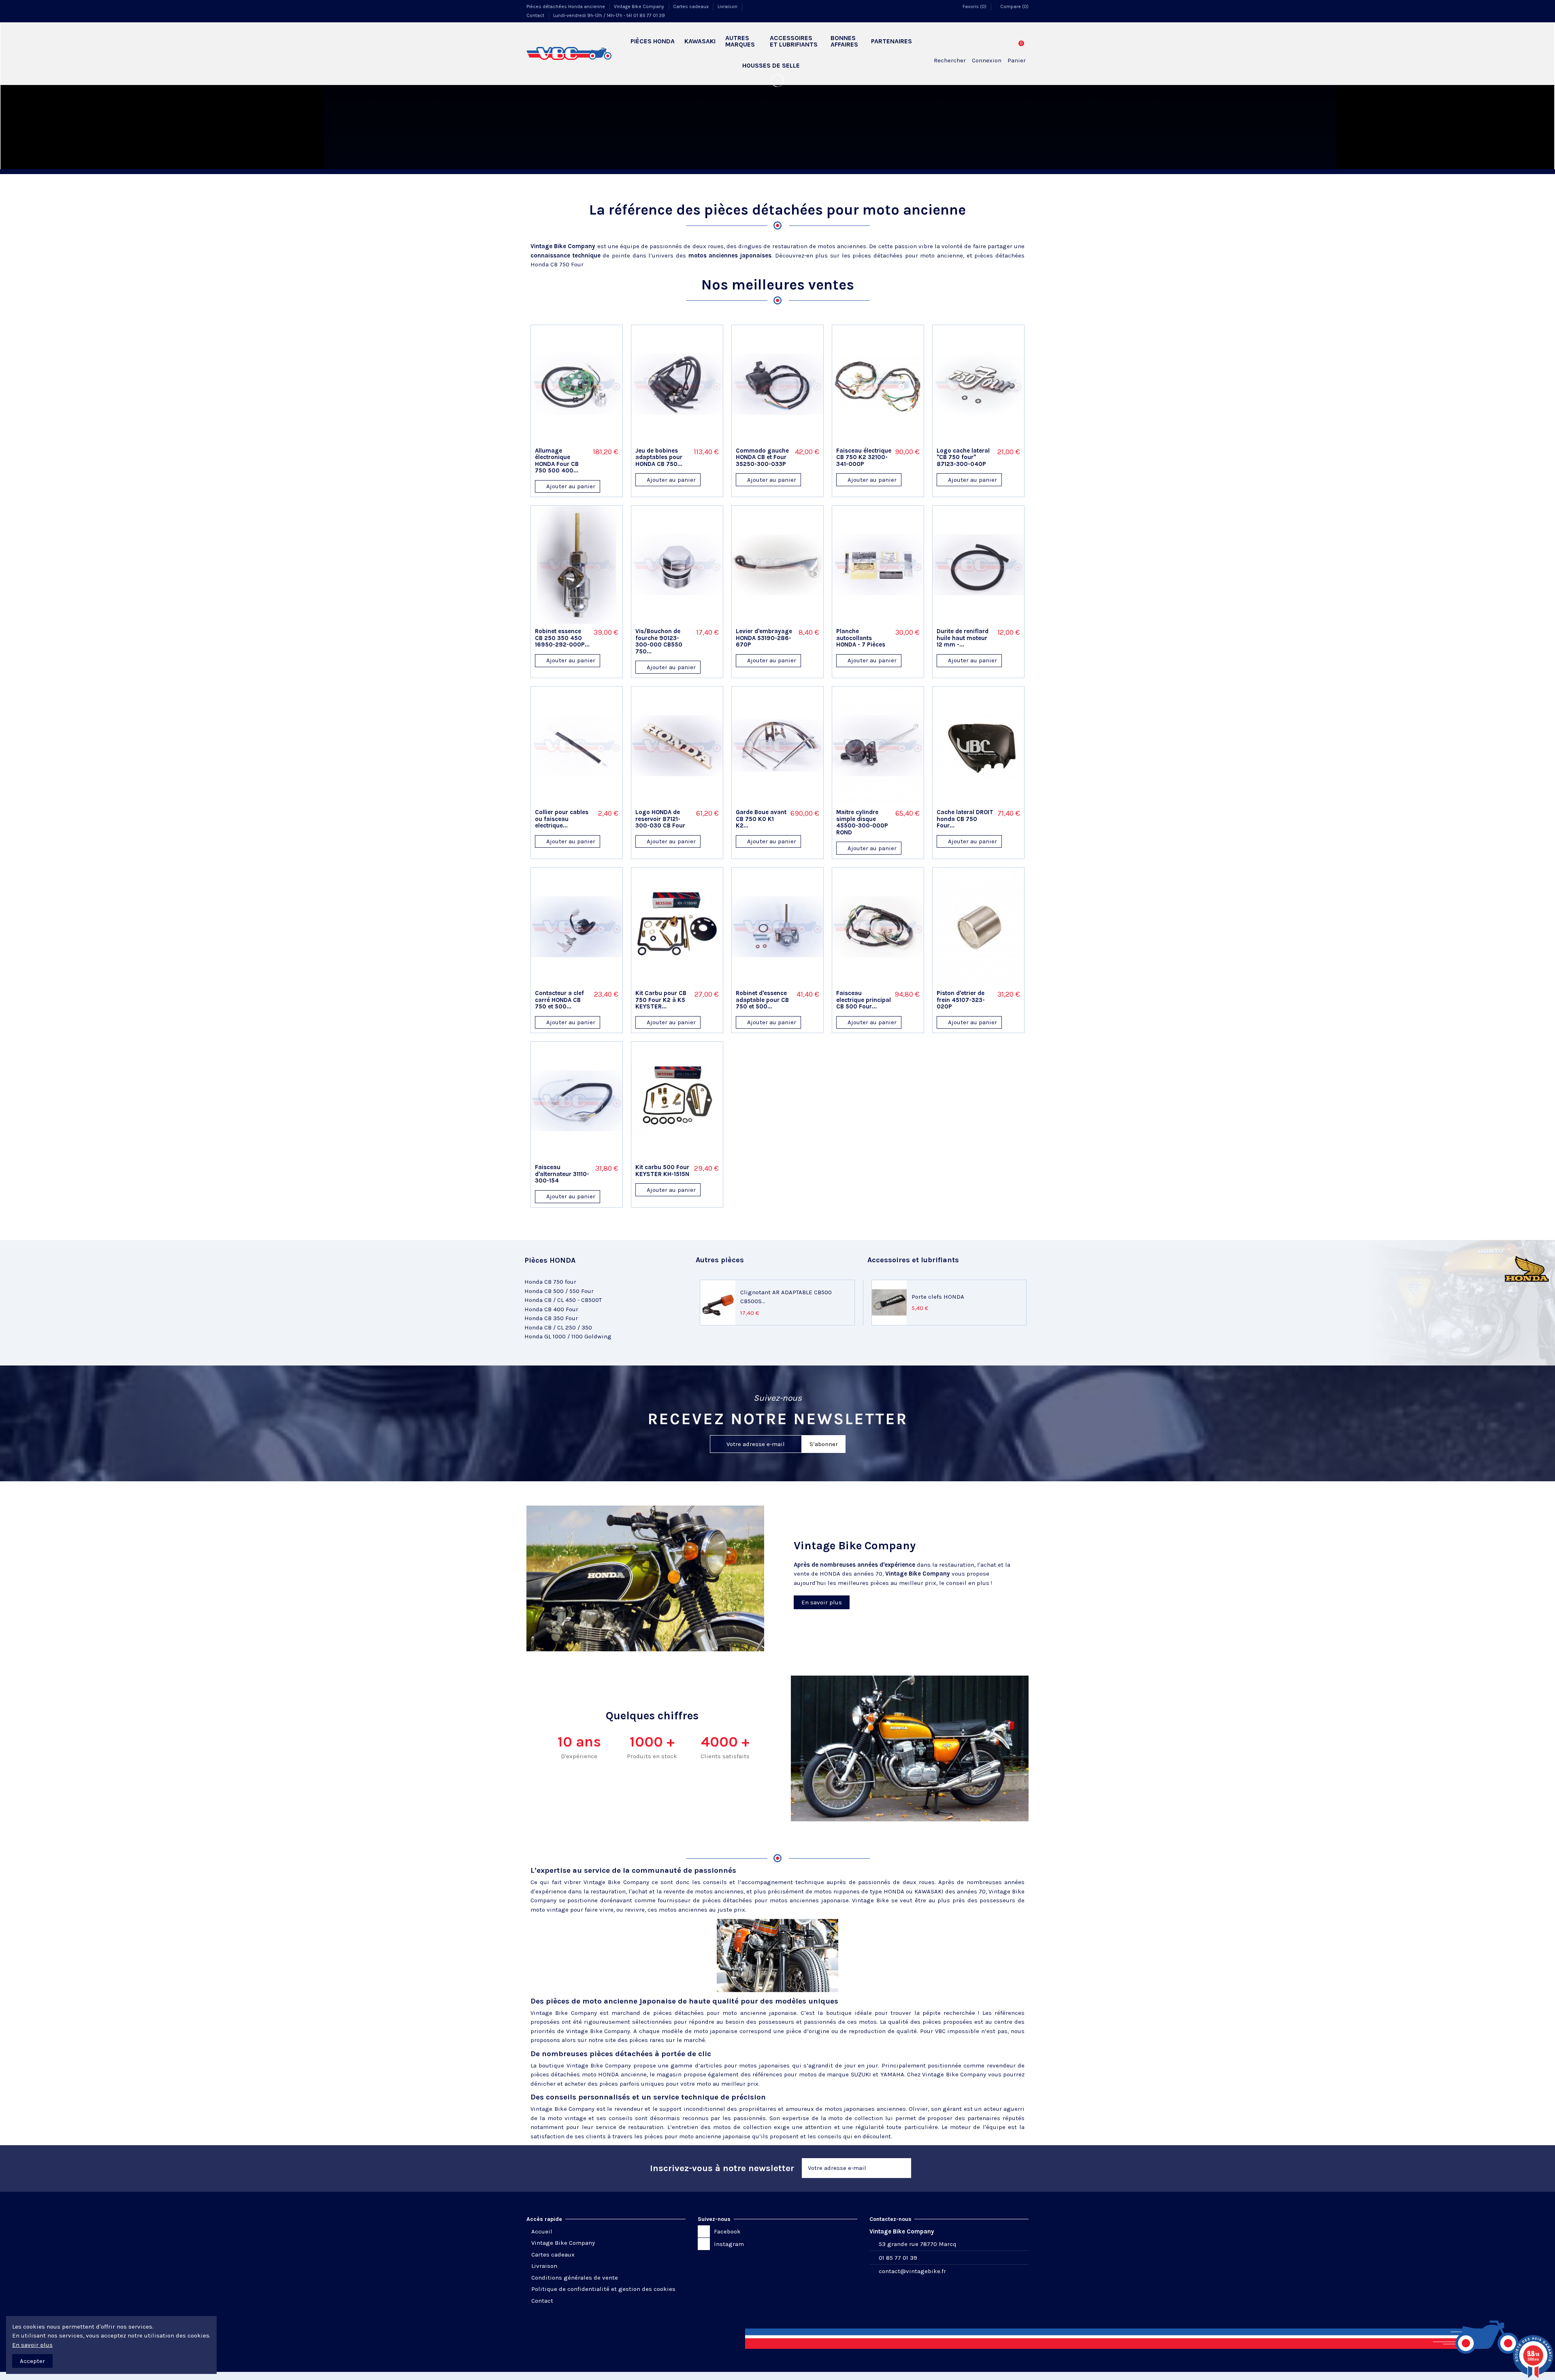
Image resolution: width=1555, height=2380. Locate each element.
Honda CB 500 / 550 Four (559, 1291)
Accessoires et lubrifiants (913, 1260)
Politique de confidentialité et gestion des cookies (603, 2289)
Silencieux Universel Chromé (781, 1297)
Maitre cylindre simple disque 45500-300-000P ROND (862, 822)
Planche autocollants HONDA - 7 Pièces (861, 638)
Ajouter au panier (570, 486)
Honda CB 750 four (550, 1282)
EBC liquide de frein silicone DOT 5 (961, 1297)
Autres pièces (720, 1260)
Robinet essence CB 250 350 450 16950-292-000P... (562, 638)
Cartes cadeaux (691, 6)
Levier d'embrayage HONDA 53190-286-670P (764, 638)
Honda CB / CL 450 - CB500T (563, 1300)
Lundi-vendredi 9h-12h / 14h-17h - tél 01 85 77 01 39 (609, 15)
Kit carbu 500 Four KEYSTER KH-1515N (662, 1171)
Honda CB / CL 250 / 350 (558, 1327)
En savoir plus (32, 2345)
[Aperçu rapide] (587, 440)
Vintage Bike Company (640, 6)
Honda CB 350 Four (551, 1318)
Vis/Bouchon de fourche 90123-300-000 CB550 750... (659, 641)
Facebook (727, 2231)
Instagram (729, 2244)
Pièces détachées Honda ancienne (566, 6)
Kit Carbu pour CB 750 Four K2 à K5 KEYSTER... (661, 1000)
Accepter (32, 2361)
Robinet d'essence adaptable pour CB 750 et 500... (762, 1000)
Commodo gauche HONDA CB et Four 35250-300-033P (762, 457)
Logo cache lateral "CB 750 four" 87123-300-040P (963, 457)
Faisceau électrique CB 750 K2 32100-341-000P (864, 457)
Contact (536, 15)
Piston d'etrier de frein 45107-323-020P (961, 1000)
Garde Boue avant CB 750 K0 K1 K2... (761, 819)
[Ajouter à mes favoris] (566, 440)
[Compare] (577, 440)
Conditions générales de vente (575, 2278)
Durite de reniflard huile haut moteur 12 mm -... (963, 638)
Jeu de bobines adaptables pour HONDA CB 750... (659, 457)
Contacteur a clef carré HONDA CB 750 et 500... (559, 1000)
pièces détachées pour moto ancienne (908, 255)
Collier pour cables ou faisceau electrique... (562, 819)
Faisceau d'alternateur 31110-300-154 (562, 1174)
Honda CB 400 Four (551, 1309)
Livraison (728, 6)
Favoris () (975, 6)
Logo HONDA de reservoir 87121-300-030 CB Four (660, 819)
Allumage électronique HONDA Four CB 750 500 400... (557, 461)
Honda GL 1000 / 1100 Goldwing (568, 1336)
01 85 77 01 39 (898, 2258)
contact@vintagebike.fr (912, 2271)
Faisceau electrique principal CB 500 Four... (864, 1000)
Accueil (542, 2231)
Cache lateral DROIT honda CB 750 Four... (965, 819)
